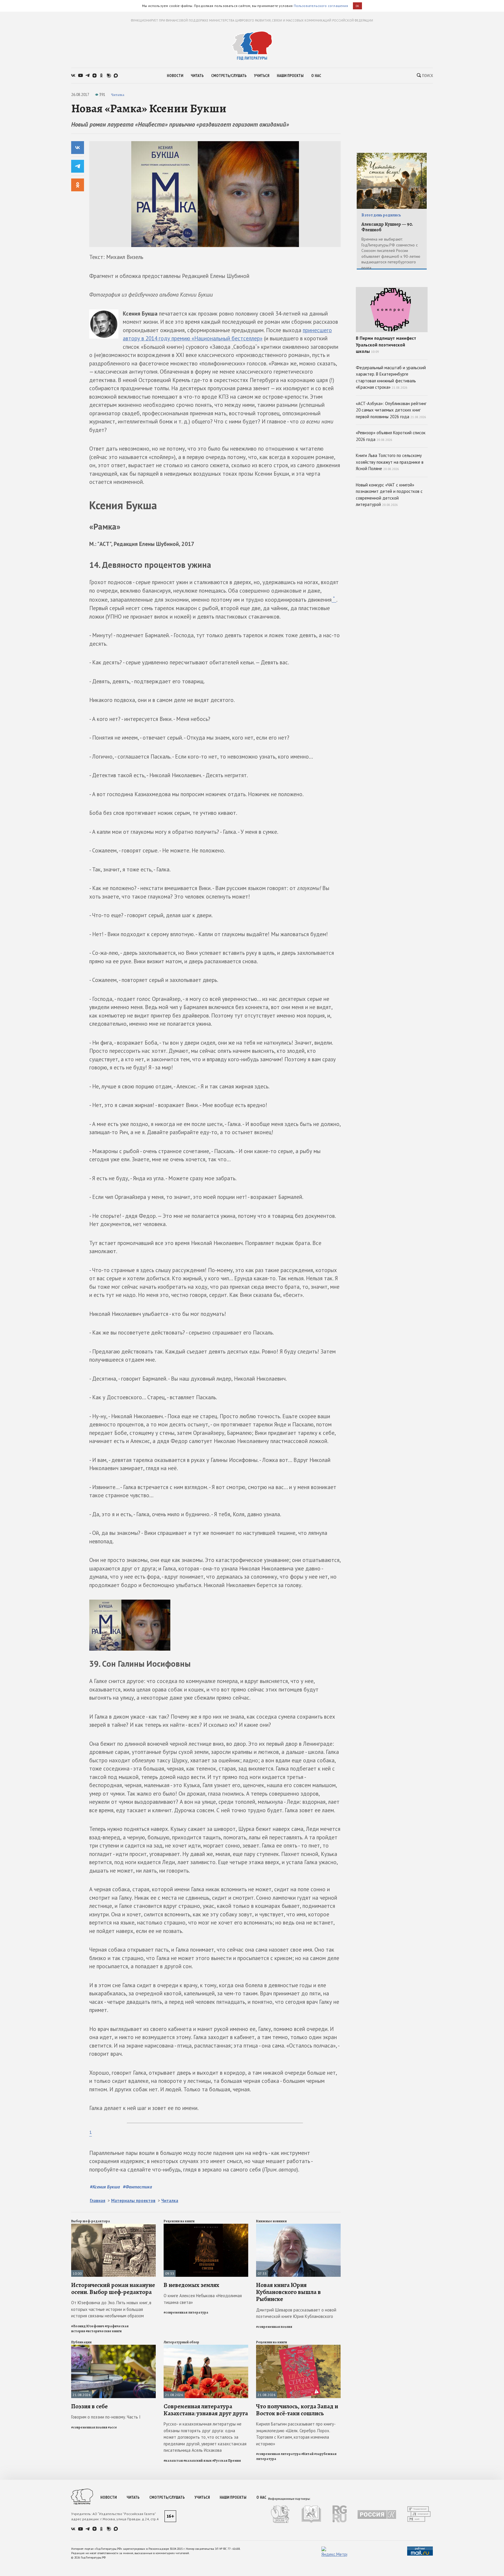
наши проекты (290, 76)
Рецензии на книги (179, 2221)
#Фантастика (137, 2187)
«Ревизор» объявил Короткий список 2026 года (391, 436)
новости (175, 76)
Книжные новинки (271, 2221)
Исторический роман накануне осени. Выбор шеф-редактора (113, 2288)
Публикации (81, 2342)
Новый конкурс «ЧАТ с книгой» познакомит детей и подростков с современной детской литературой (389, 495)
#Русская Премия (227, 2461)
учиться (262, 76)
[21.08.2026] (113, 2347)
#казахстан (173, 2461)
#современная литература (186, 2312)
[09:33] (206, 2226)
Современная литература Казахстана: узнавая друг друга (206, 2410)
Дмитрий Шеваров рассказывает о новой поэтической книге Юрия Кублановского (296, 2313)
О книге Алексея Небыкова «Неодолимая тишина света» (203, 2299)
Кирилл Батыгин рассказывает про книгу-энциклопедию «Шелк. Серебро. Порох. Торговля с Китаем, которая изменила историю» (296, 2434)
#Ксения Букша (105, 2187)
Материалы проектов (133, 2201)
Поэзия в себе (89, 2406)
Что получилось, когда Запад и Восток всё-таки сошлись (297, 2410)
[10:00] (113, 2226)
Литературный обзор (181, 2342)
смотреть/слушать (229, 76)
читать (197, 76)
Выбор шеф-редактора (91, 2221)
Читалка (118, 95)
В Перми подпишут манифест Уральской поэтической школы (386, 345)
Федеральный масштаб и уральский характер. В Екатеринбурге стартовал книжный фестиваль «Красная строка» (391, 378)
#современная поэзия (274, 2327)
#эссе (112, 2427)
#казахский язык (198, 2461)
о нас (316, 76)
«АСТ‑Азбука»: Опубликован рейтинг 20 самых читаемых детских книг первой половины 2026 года (391, 410)
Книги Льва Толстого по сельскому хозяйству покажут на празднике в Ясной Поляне (390, 462)
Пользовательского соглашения (321, 6)
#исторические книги (104, 2331)
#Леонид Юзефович (88, 2326)
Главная (98, 2201)
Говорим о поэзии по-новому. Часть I (106, 2417)
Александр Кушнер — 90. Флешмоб (387, 227)
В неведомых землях (191, 2285)
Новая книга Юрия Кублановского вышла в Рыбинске (288, 2292)
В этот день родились (381, 215)
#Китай (307, 2454)
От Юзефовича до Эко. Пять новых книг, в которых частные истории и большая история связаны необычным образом (111, 2309)
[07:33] (298, 2226)
